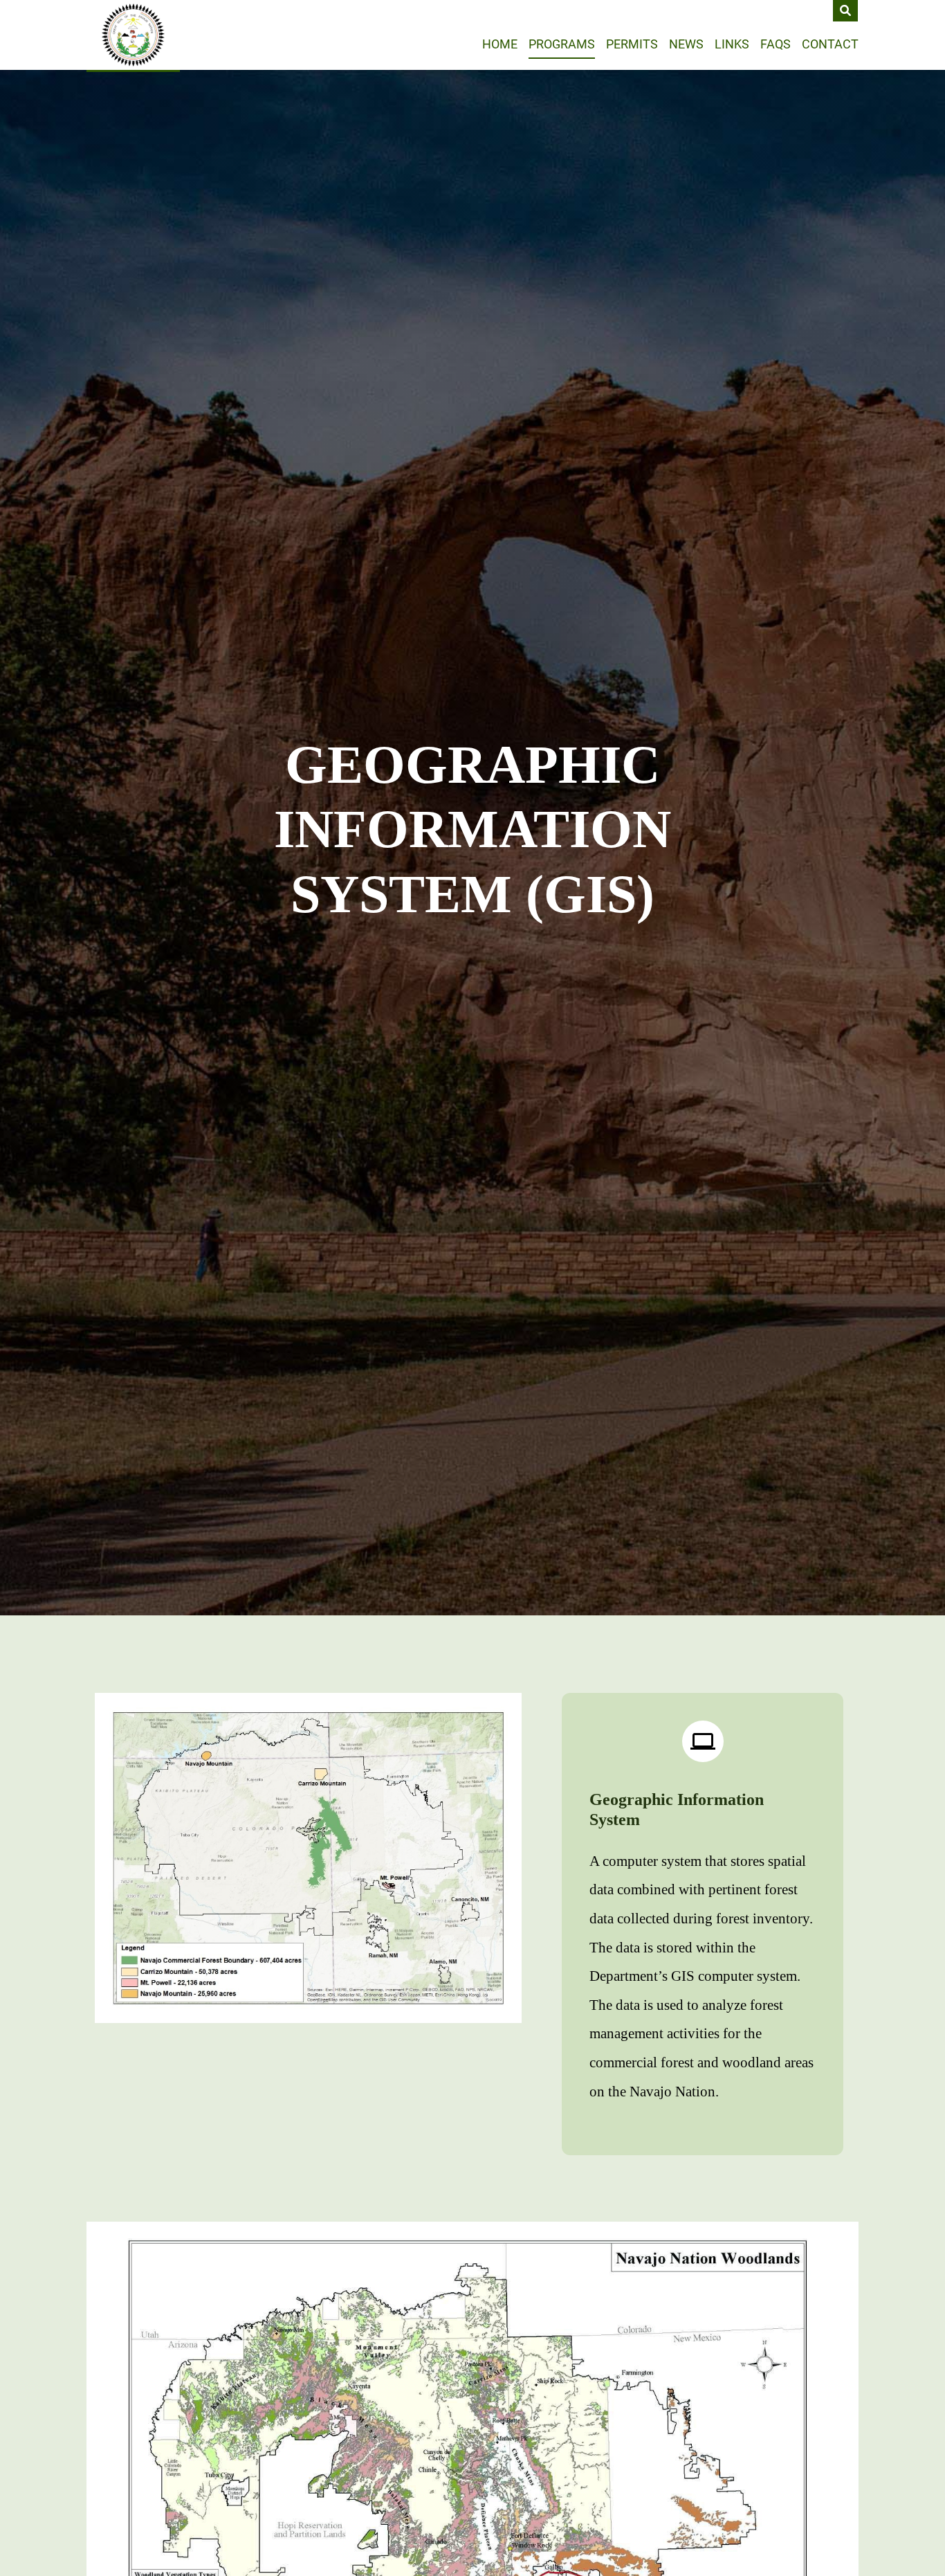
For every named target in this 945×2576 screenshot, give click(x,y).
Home (500, 44)
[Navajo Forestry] (133, 35)
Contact (830, 44)
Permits (632, 44)
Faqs (776, 44)
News (686, 44)
